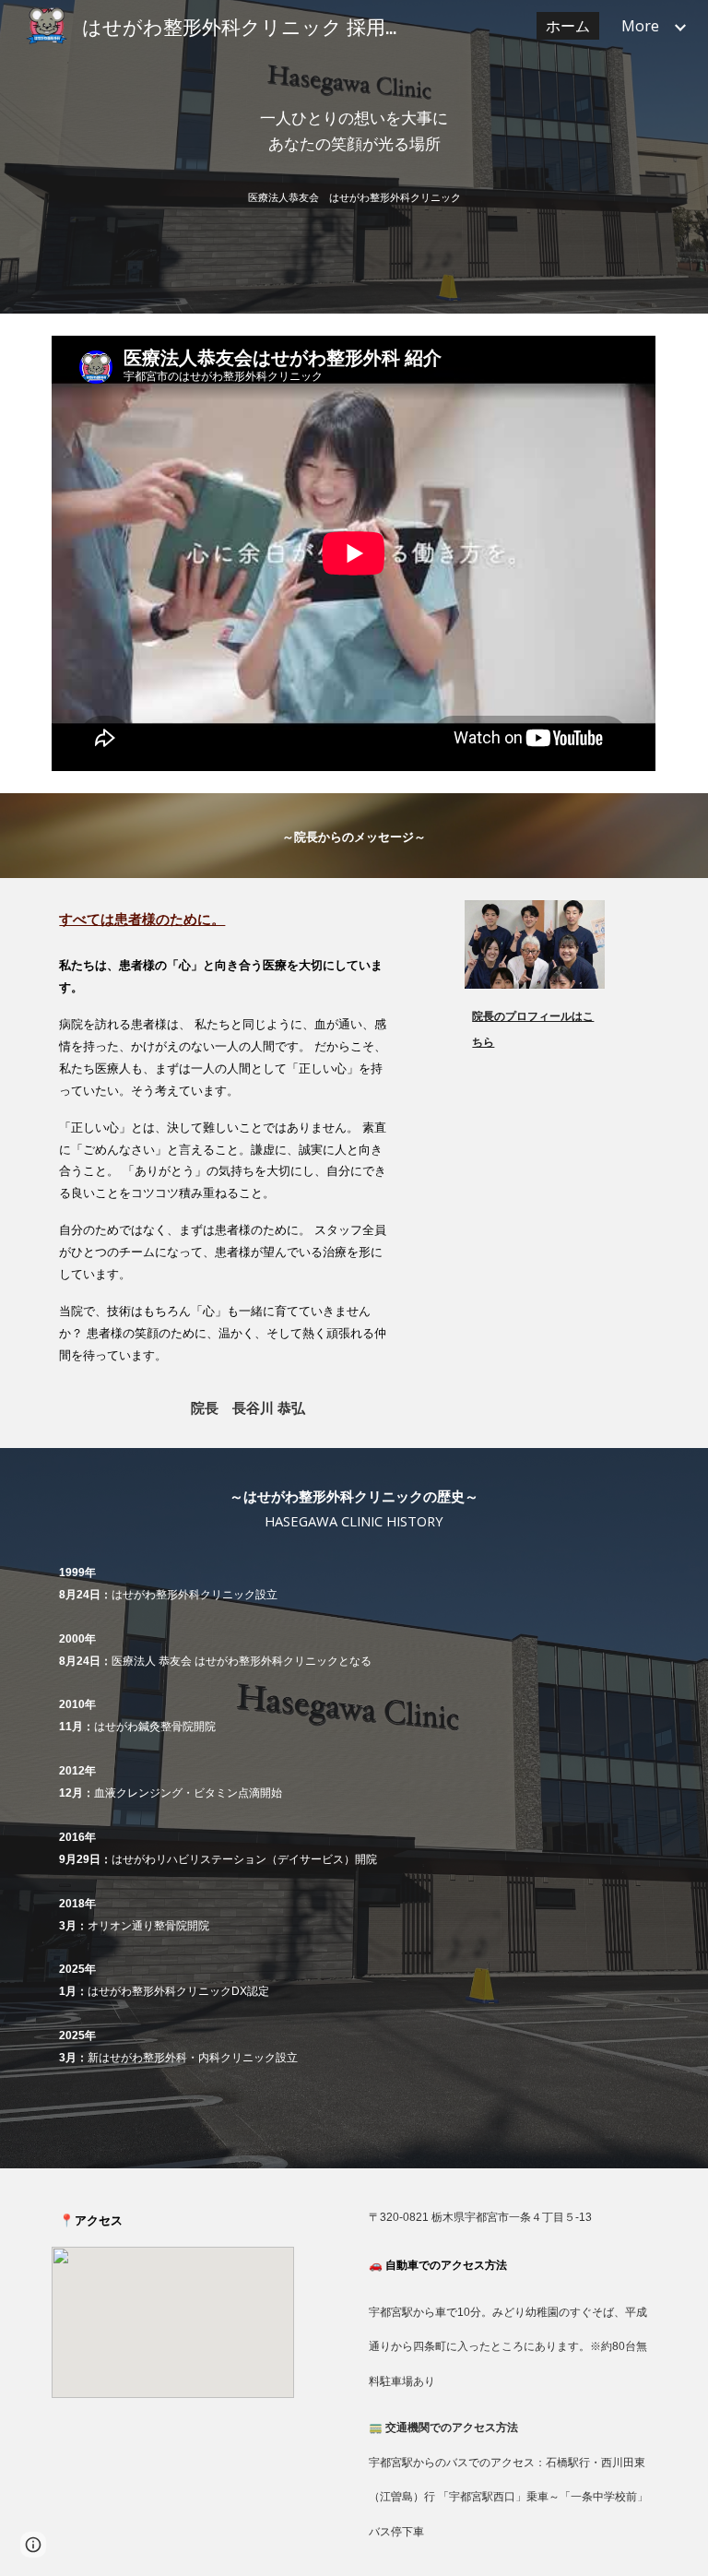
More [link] (640, 26)
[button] (33, 2545)
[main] (354, 131)
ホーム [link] (568, 26)
